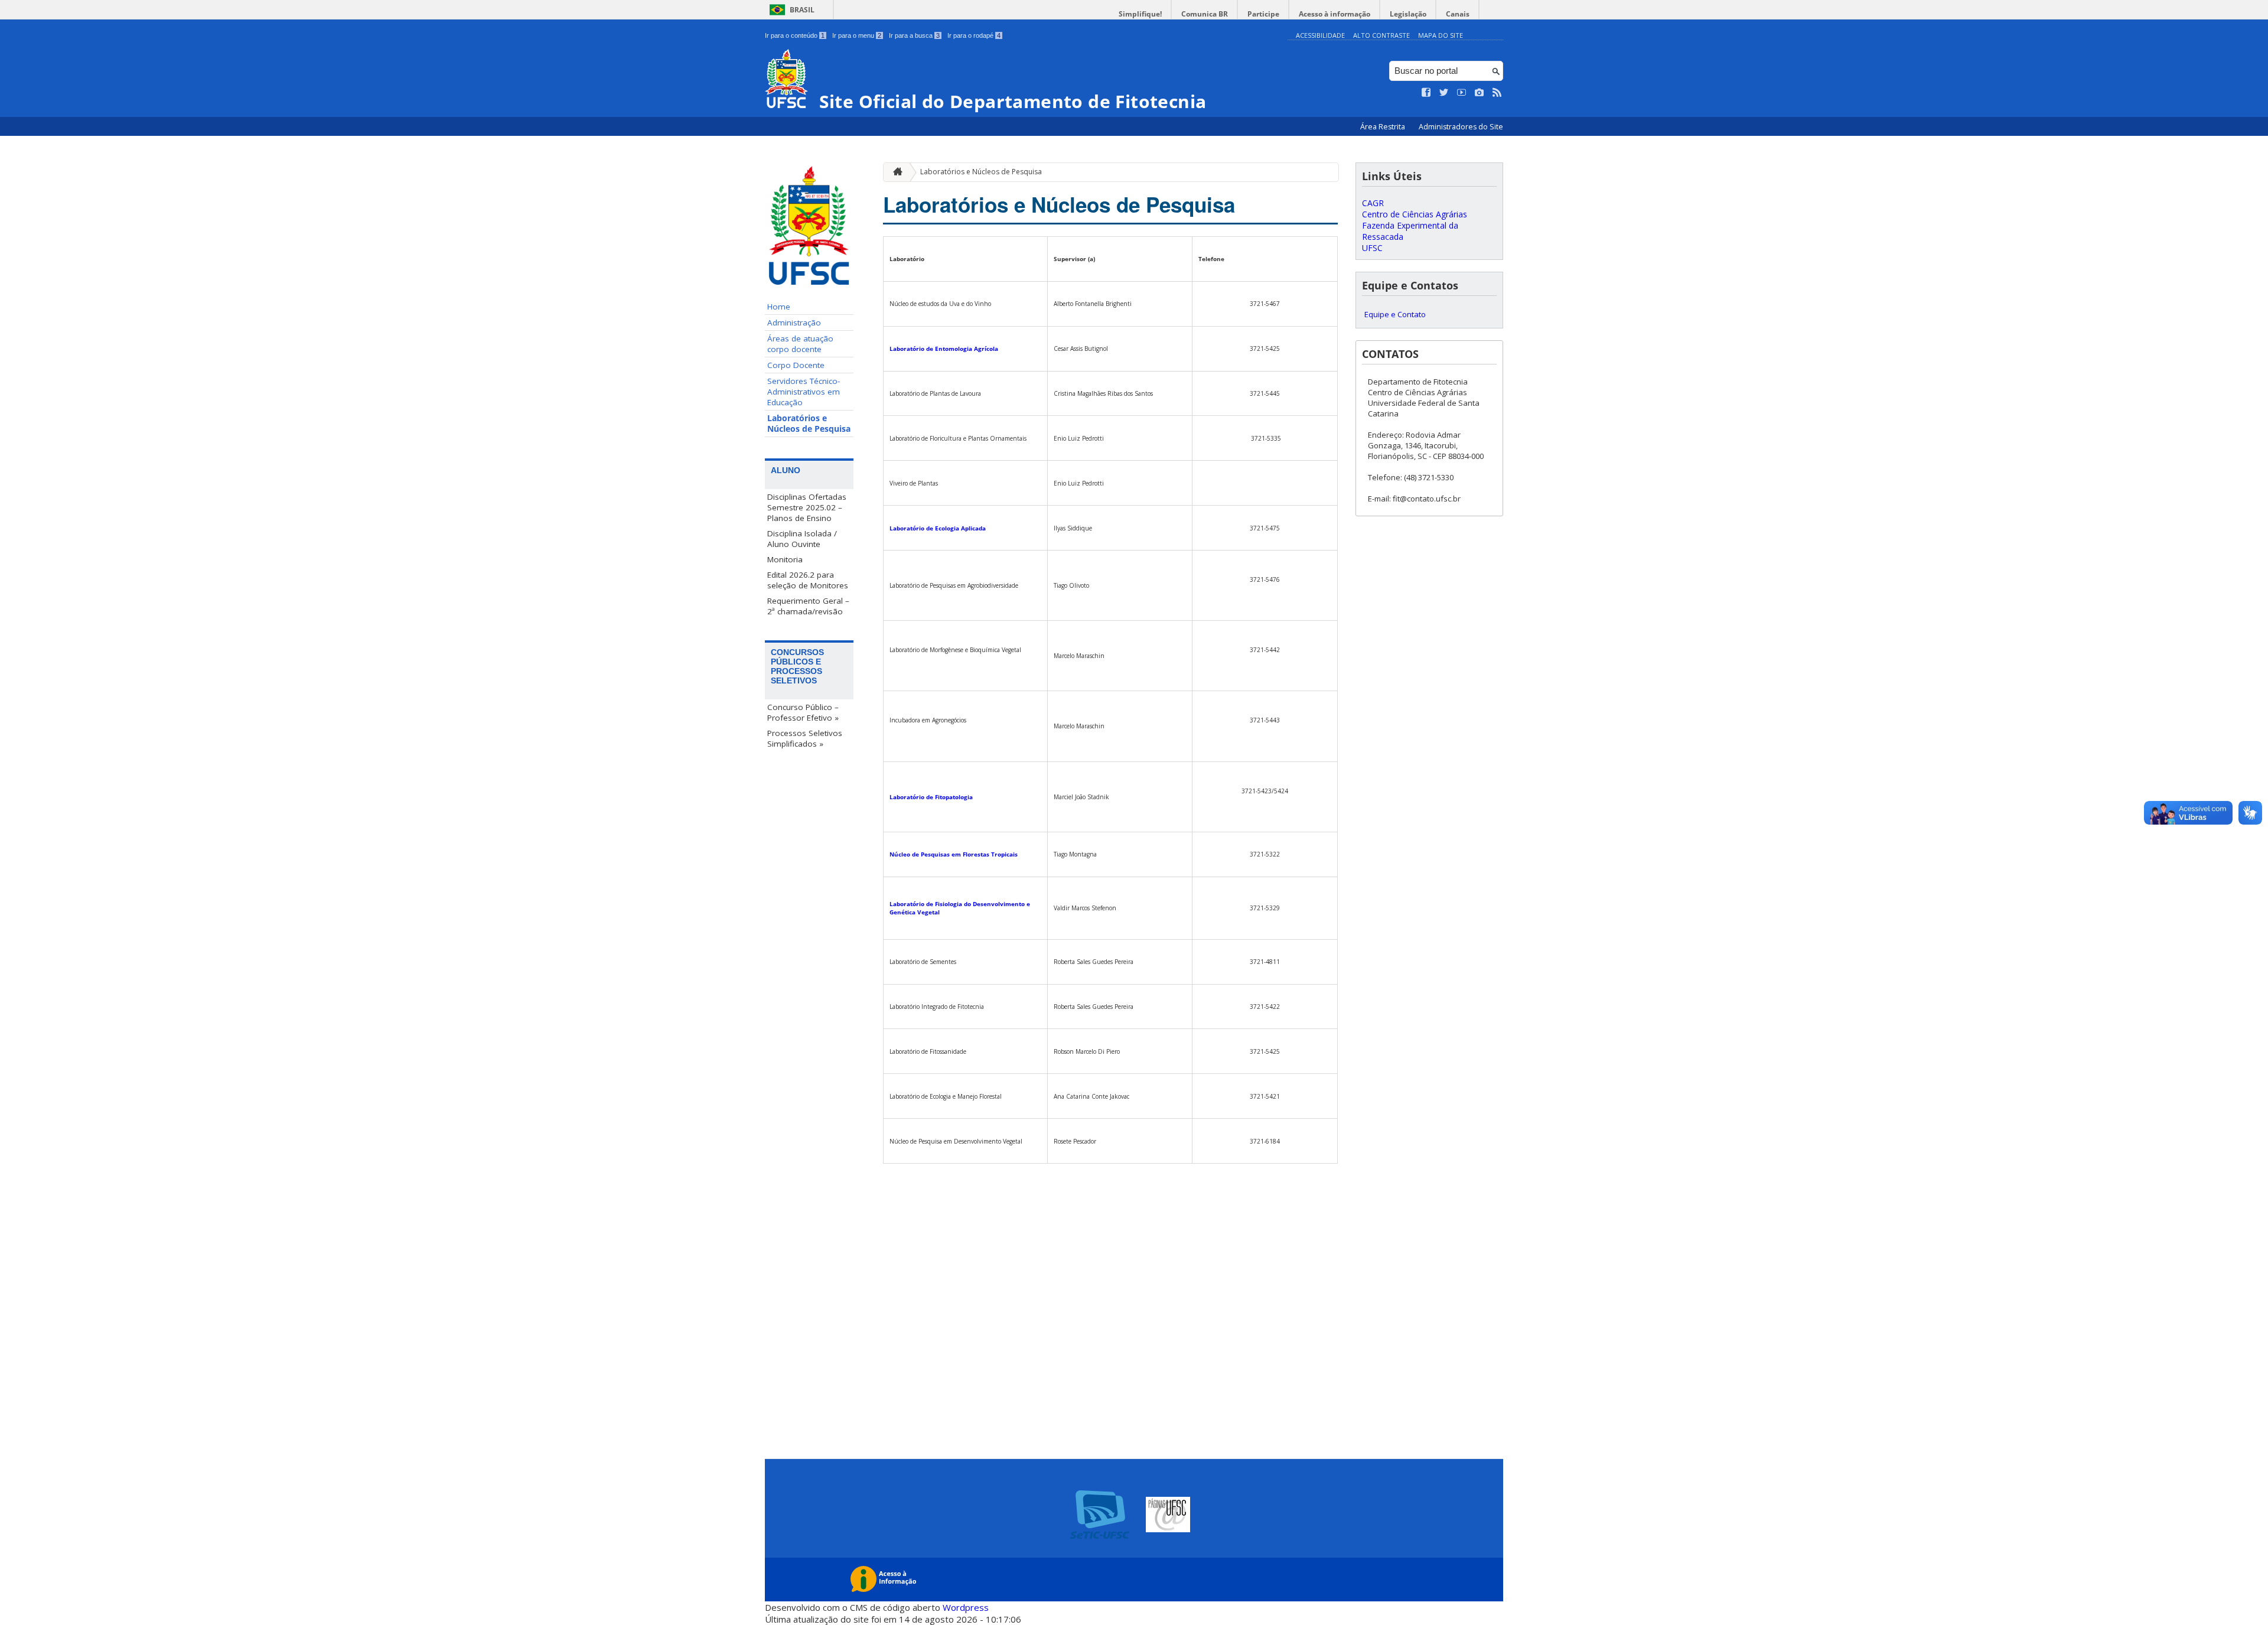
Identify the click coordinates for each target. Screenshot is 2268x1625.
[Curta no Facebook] (1426, 93)
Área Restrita (1384, 127)
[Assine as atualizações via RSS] (1497, 93)
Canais (1458, 14)
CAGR (1373, 203)
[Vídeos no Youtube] (1462, 93)
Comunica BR (1205, 14)
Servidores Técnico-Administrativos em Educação (804, 392)
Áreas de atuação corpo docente (800, 344)
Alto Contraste (1381, 35)
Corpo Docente (796, 365)
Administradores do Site (1461, 127)
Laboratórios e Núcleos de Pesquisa (809, 424)
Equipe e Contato (1395, 314)
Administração (794, 323)
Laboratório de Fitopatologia (931, 797)
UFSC (1372, 248)
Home (779, 307)
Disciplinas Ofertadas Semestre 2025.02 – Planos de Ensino (807, 507)
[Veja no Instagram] (1480, 93)
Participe (1263, 14)
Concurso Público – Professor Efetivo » (803, 712)
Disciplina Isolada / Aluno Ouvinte (802, 539)
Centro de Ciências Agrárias (1415, 214)
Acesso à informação (1335, 14)
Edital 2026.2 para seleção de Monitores (808, 580)
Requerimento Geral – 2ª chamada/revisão (808, 606)
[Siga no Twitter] (1444, 93)
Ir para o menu (857, 35)
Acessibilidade (1320, 35)
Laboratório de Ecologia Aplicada (938, 528)
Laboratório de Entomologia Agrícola (944, 349)
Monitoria (785, 559)
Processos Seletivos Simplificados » (805, 738)
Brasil (802, 10)
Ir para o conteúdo (795, 35)
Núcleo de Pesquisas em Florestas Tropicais (954, 854)
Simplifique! (1140, 14)
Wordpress (966, 1607)
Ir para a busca (914, 35)
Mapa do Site (1441, 35)
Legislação (1408, 14)
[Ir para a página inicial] (895, 172)
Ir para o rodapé (974, 35)
